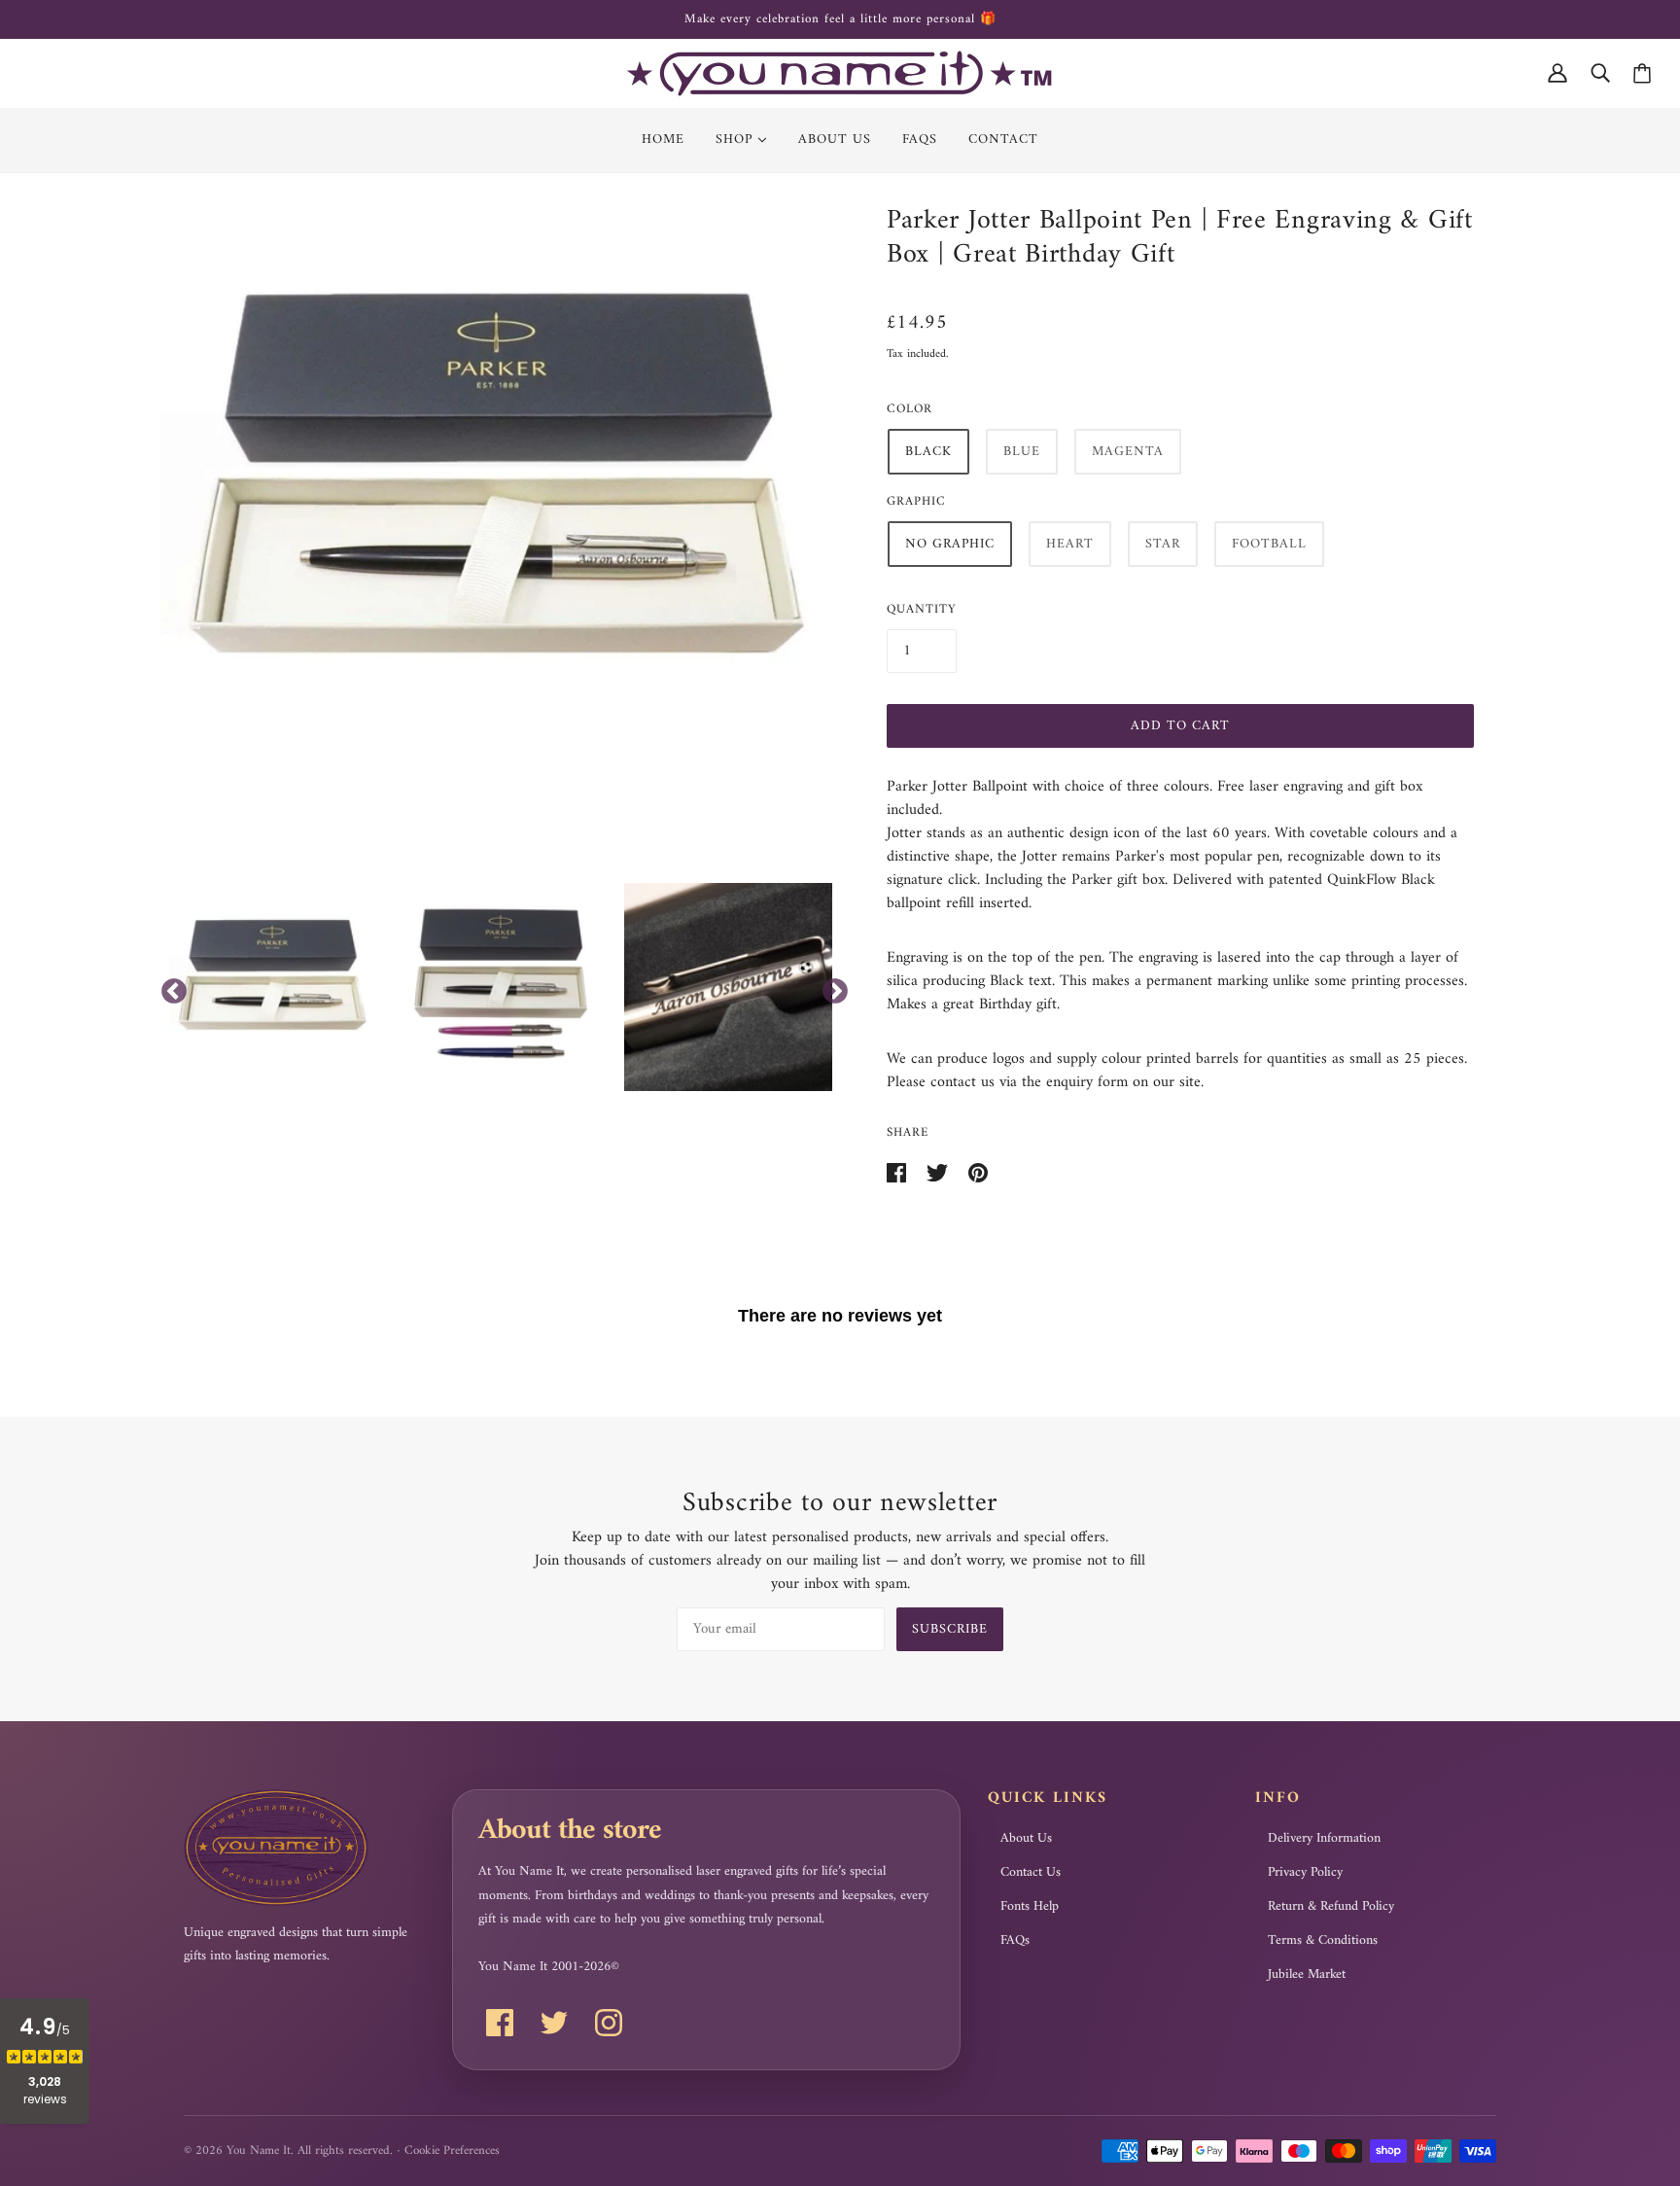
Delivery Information (1324, 1839)
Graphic (916, 501)
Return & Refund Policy (1331, 1907)
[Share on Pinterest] (978, 1172)
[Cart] (1642, 73)
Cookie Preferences (452, 2151)
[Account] (1557, 73)
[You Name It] (840, 73)
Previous (169, 987)
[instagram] (609, 2023)
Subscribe (950, 1629)
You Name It (259, 2151)
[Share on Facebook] (899, 1172)
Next (830, 987)
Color (910, 409)
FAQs (1015, 1941)
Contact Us (1031, 1873)
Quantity (922, 609)
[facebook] (500, 2023)
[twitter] (554, 2023)
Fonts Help (1030, 1907)
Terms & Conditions (1323, 1941)
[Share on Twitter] (940, 1172)
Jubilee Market (1307, 1975)
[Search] (1600, 73)
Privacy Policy (1305, 1873)
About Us (1026, 1839)
